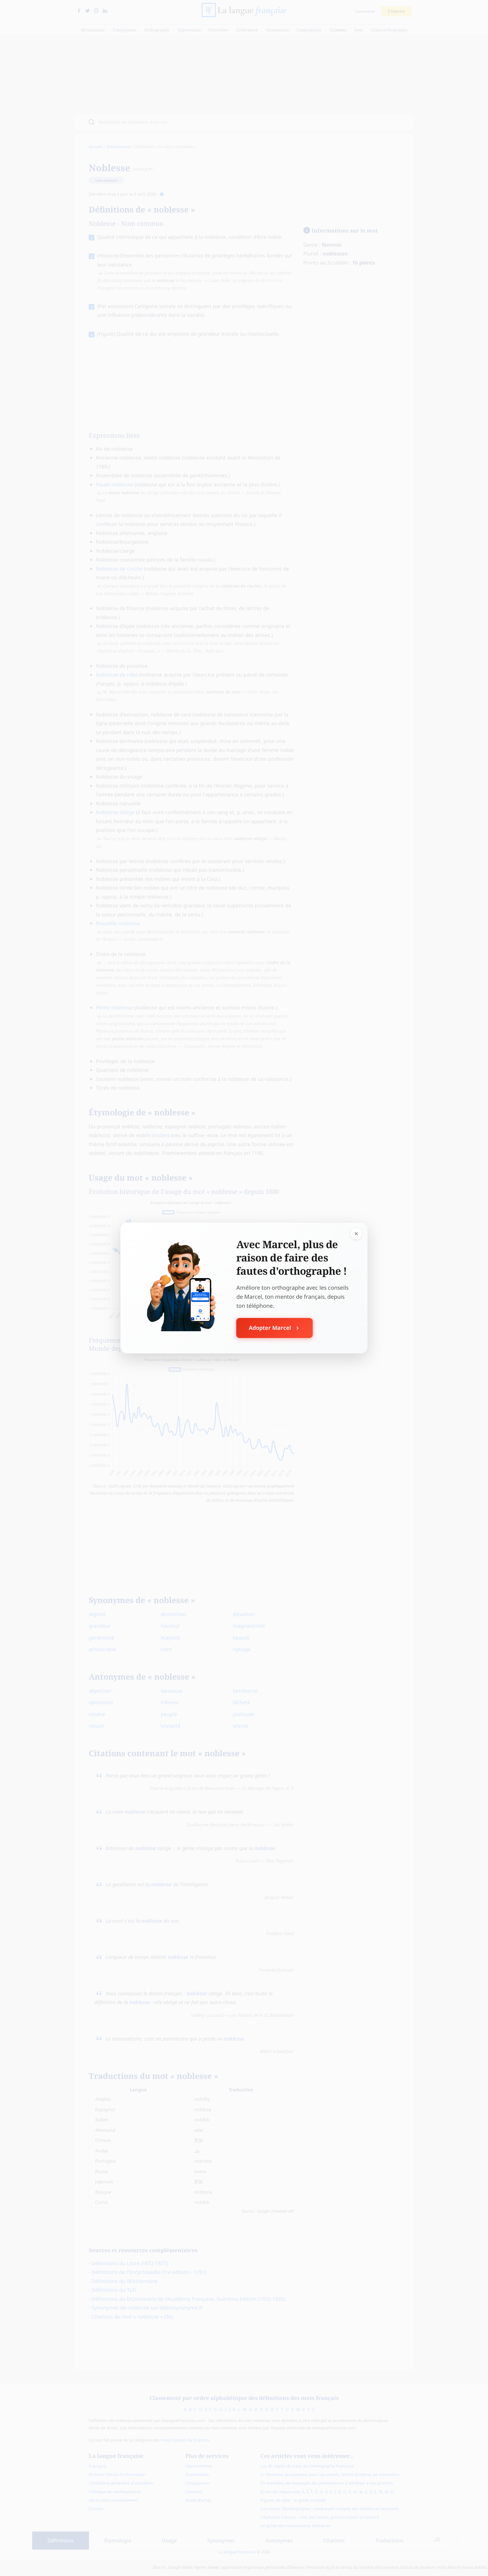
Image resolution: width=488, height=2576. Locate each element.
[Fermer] (356, 1234)
